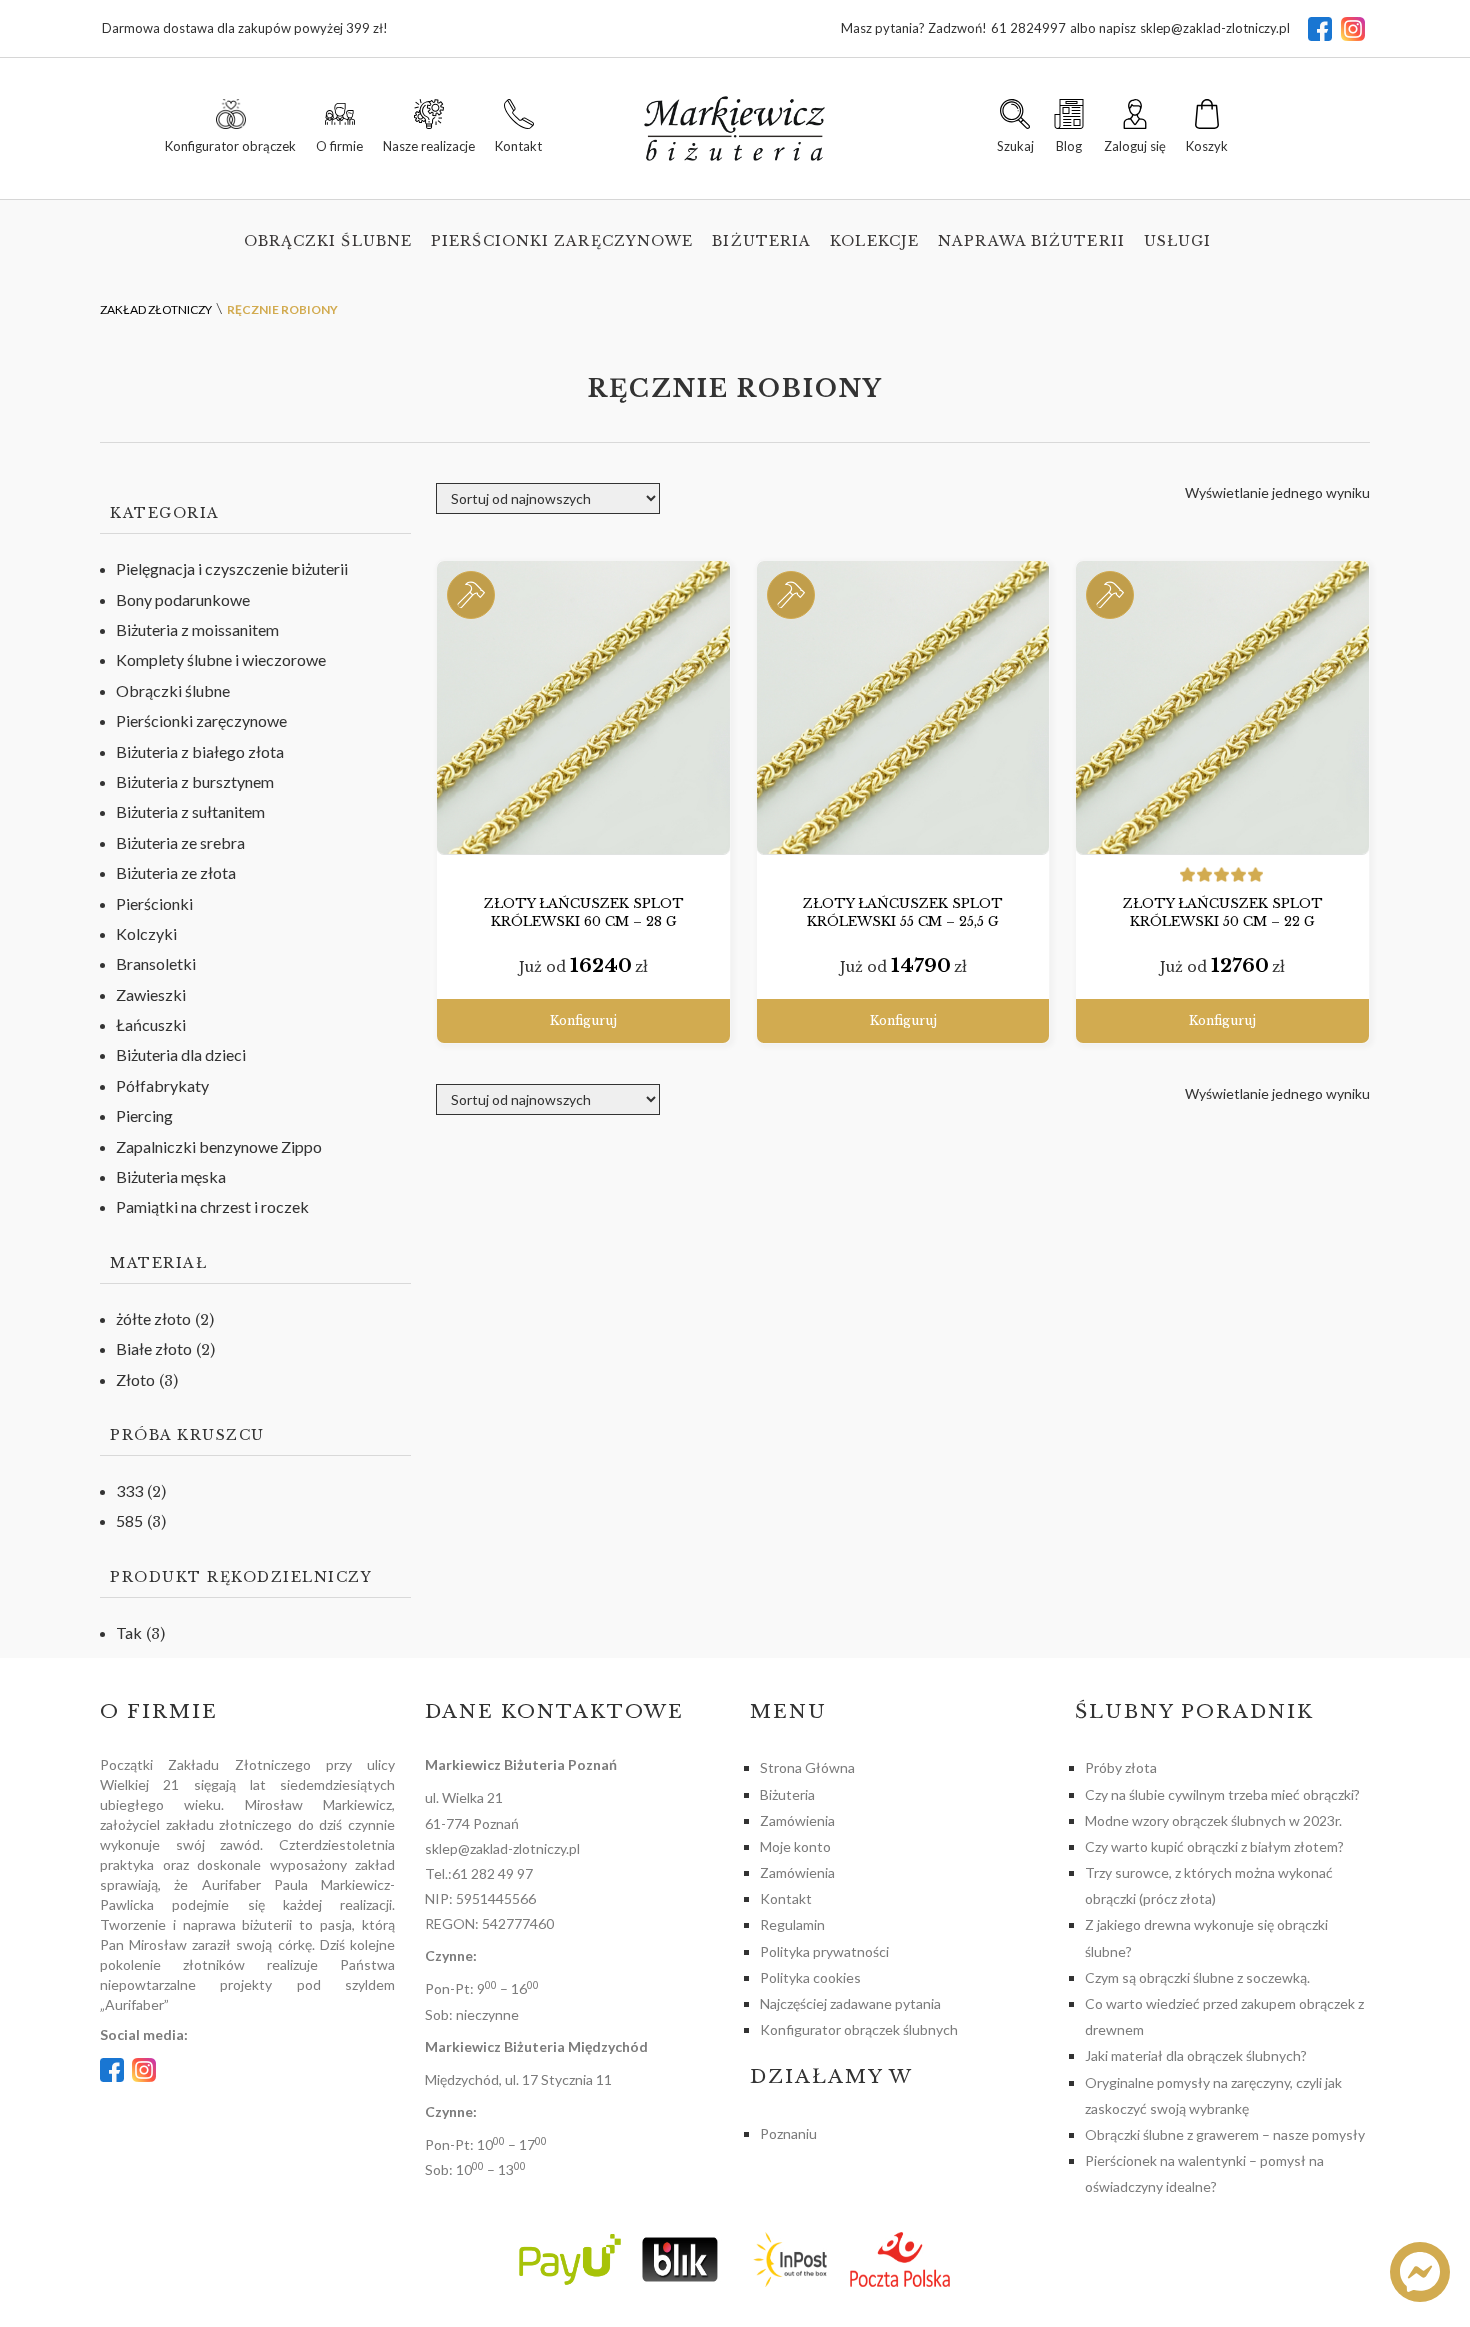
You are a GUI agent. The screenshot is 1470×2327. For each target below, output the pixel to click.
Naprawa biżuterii (1031, 241)
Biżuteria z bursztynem (195, 781)
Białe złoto (154, 1348)
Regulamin (792, 1924)
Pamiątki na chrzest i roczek (212, 1206)
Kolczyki (146, 933)
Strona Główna (807, 1767)
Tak (129, 1632)
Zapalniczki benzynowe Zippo (219, 1146)
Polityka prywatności (824, 1951)
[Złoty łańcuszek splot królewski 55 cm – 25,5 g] (903, 708)
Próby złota (1121, 1767)
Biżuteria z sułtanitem (190, 811)
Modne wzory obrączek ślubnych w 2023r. (1213, 1820)
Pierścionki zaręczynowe (562, 241)
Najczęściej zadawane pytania (850, 2003)
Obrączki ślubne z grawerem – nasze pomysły (1225, 2134)
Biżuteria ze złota (176, 872)
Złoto (135, 1379)
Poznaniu (788, 2133)
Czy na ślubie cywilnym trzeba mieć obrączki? (1222, 1794)
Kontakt (786, 1898)
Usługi (1178, 241)
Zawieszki (151, 994)
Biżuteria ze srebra (180, 842)
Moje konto (795, 1846)
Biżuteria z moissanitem (197, 629)
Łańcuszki (151, 1024)
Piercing (144, 1115)
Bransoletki (156, 963)
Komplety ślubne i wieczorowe (221, 659)
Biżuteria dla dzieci (181, 1054)
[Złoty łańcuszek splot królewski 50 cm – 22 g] (1222, 708)
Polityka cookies (810, 1977)
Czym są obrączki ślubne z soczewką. (1197, 1977)
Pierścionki (154, 903)
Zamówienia (797, 1820)
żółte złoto (153, 1318)
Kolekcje (874, 241)
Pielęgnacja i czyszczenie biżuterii (232, 568)
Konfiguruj (583, 1020)
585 (129, 1520)
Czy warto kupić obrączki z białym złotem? (1214, 1846)
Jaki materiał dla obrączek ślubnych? (1196, 2055)
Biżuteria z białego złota (200, 751)
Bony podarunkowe (183, 599)
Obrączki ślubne (328, 241)
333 (129, 1490)
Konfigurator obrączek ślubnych (859, 2029)
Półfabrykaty (162, 1085)
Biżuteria (761, 241)
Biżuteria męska (171, 1176)
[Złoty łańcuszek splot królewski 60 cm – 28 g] (583, 708)
